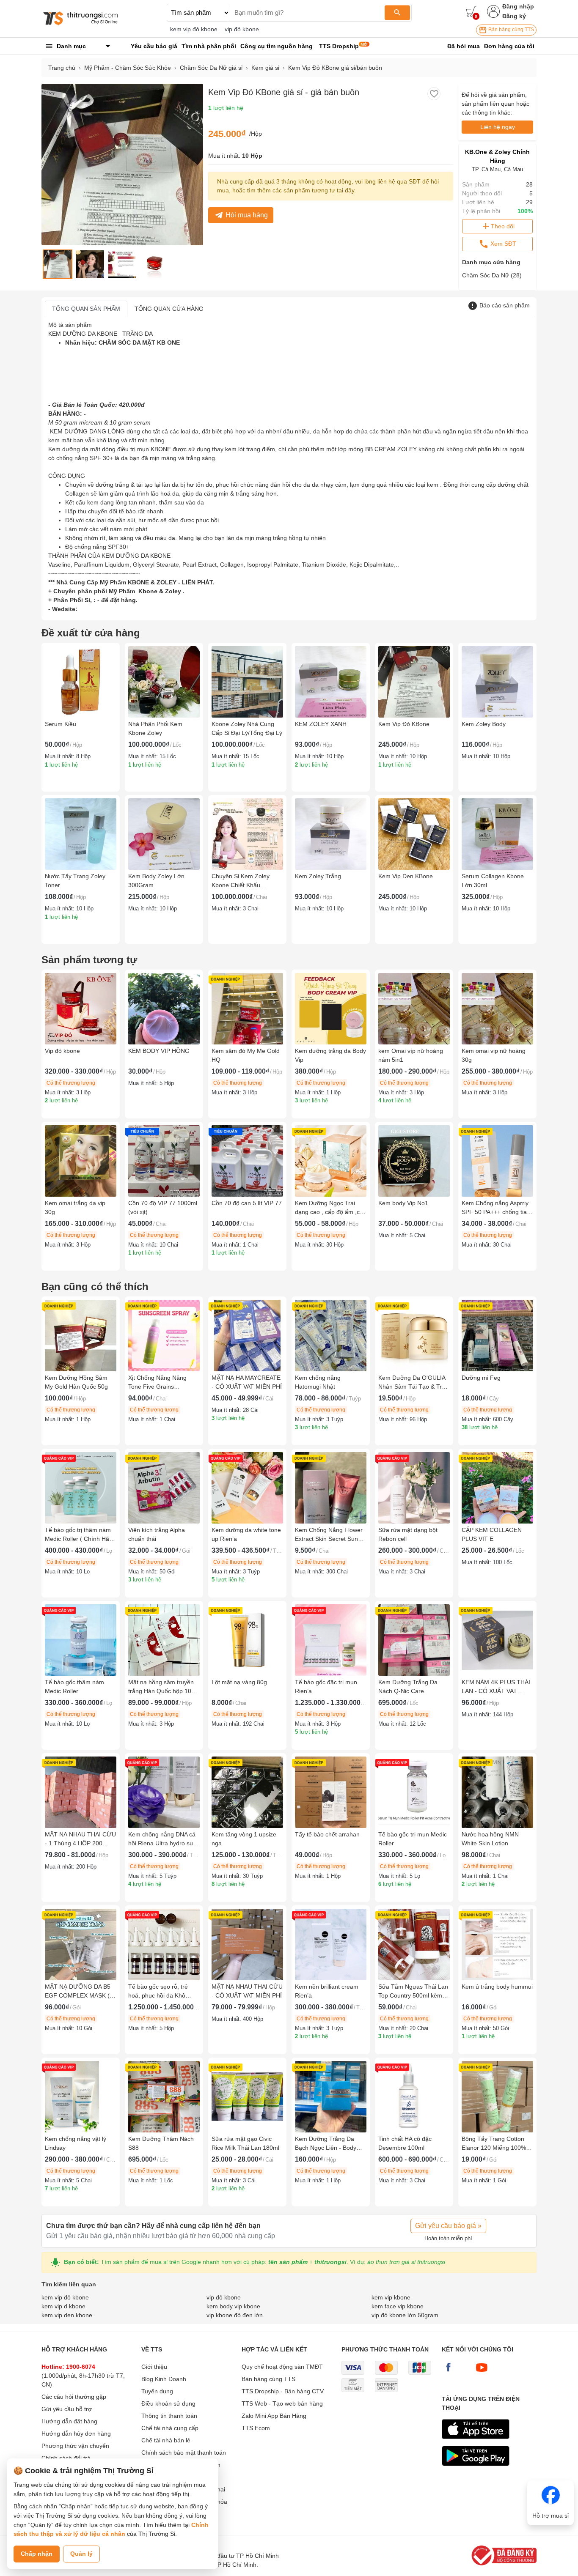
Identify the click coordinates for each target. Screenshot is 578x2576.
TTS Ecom (256, 2428)
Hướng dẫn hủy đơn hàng (76, 2433)
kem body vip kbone (233, 2306)
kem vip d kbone (63, 2306)
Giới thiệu (154, 2367)
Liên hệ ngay (498, 127)
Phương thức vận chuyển (75, 2446)
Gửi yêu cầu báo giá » (448, 2226)
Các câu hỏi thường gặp (74, 2397)
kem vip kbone (391, 2297)
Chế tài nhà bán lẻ (166, 2440)
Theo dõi (503, 226)
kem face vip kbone (398, 2306)
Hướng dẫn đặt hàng (69, 2421)
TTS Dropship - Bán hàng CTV (283, 2391)
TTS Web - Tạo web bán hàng (282, 2403)
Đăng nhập (518, 6)
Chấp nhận (37, 2554)
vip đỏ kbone (242, 29)
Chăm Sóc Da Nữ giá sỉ (211, 68)
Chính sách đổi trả (66, 2458)
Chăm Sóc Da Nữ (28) (492, 275)
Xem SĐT (502, 244)
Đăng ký (514, 16)
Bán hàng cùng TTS (511, 30)
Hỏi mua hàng (247, 215)
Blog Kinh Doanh (164, 2379)
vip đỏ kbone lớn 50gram (405, 2315)
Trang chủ (62, 68)
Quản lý (81, 2554)
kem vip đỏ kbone (194, 29)
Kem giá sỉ (265, 68)
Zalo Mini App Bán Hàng (274, 2416)
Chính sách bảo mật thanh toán (184, 2453)
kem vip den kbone (67, 2315)
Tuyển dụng (157, 2391)
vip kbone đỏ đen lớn (235, 2315)
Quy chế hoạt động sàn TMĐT (282, 2367)
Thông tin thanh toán (169, 2416)
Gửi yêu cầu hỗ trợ (67, 2409)
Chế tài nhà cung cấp (170, 2428)
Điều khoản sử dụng (168, 2403)
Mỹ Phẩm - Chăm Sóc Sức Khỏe (128, 68)
